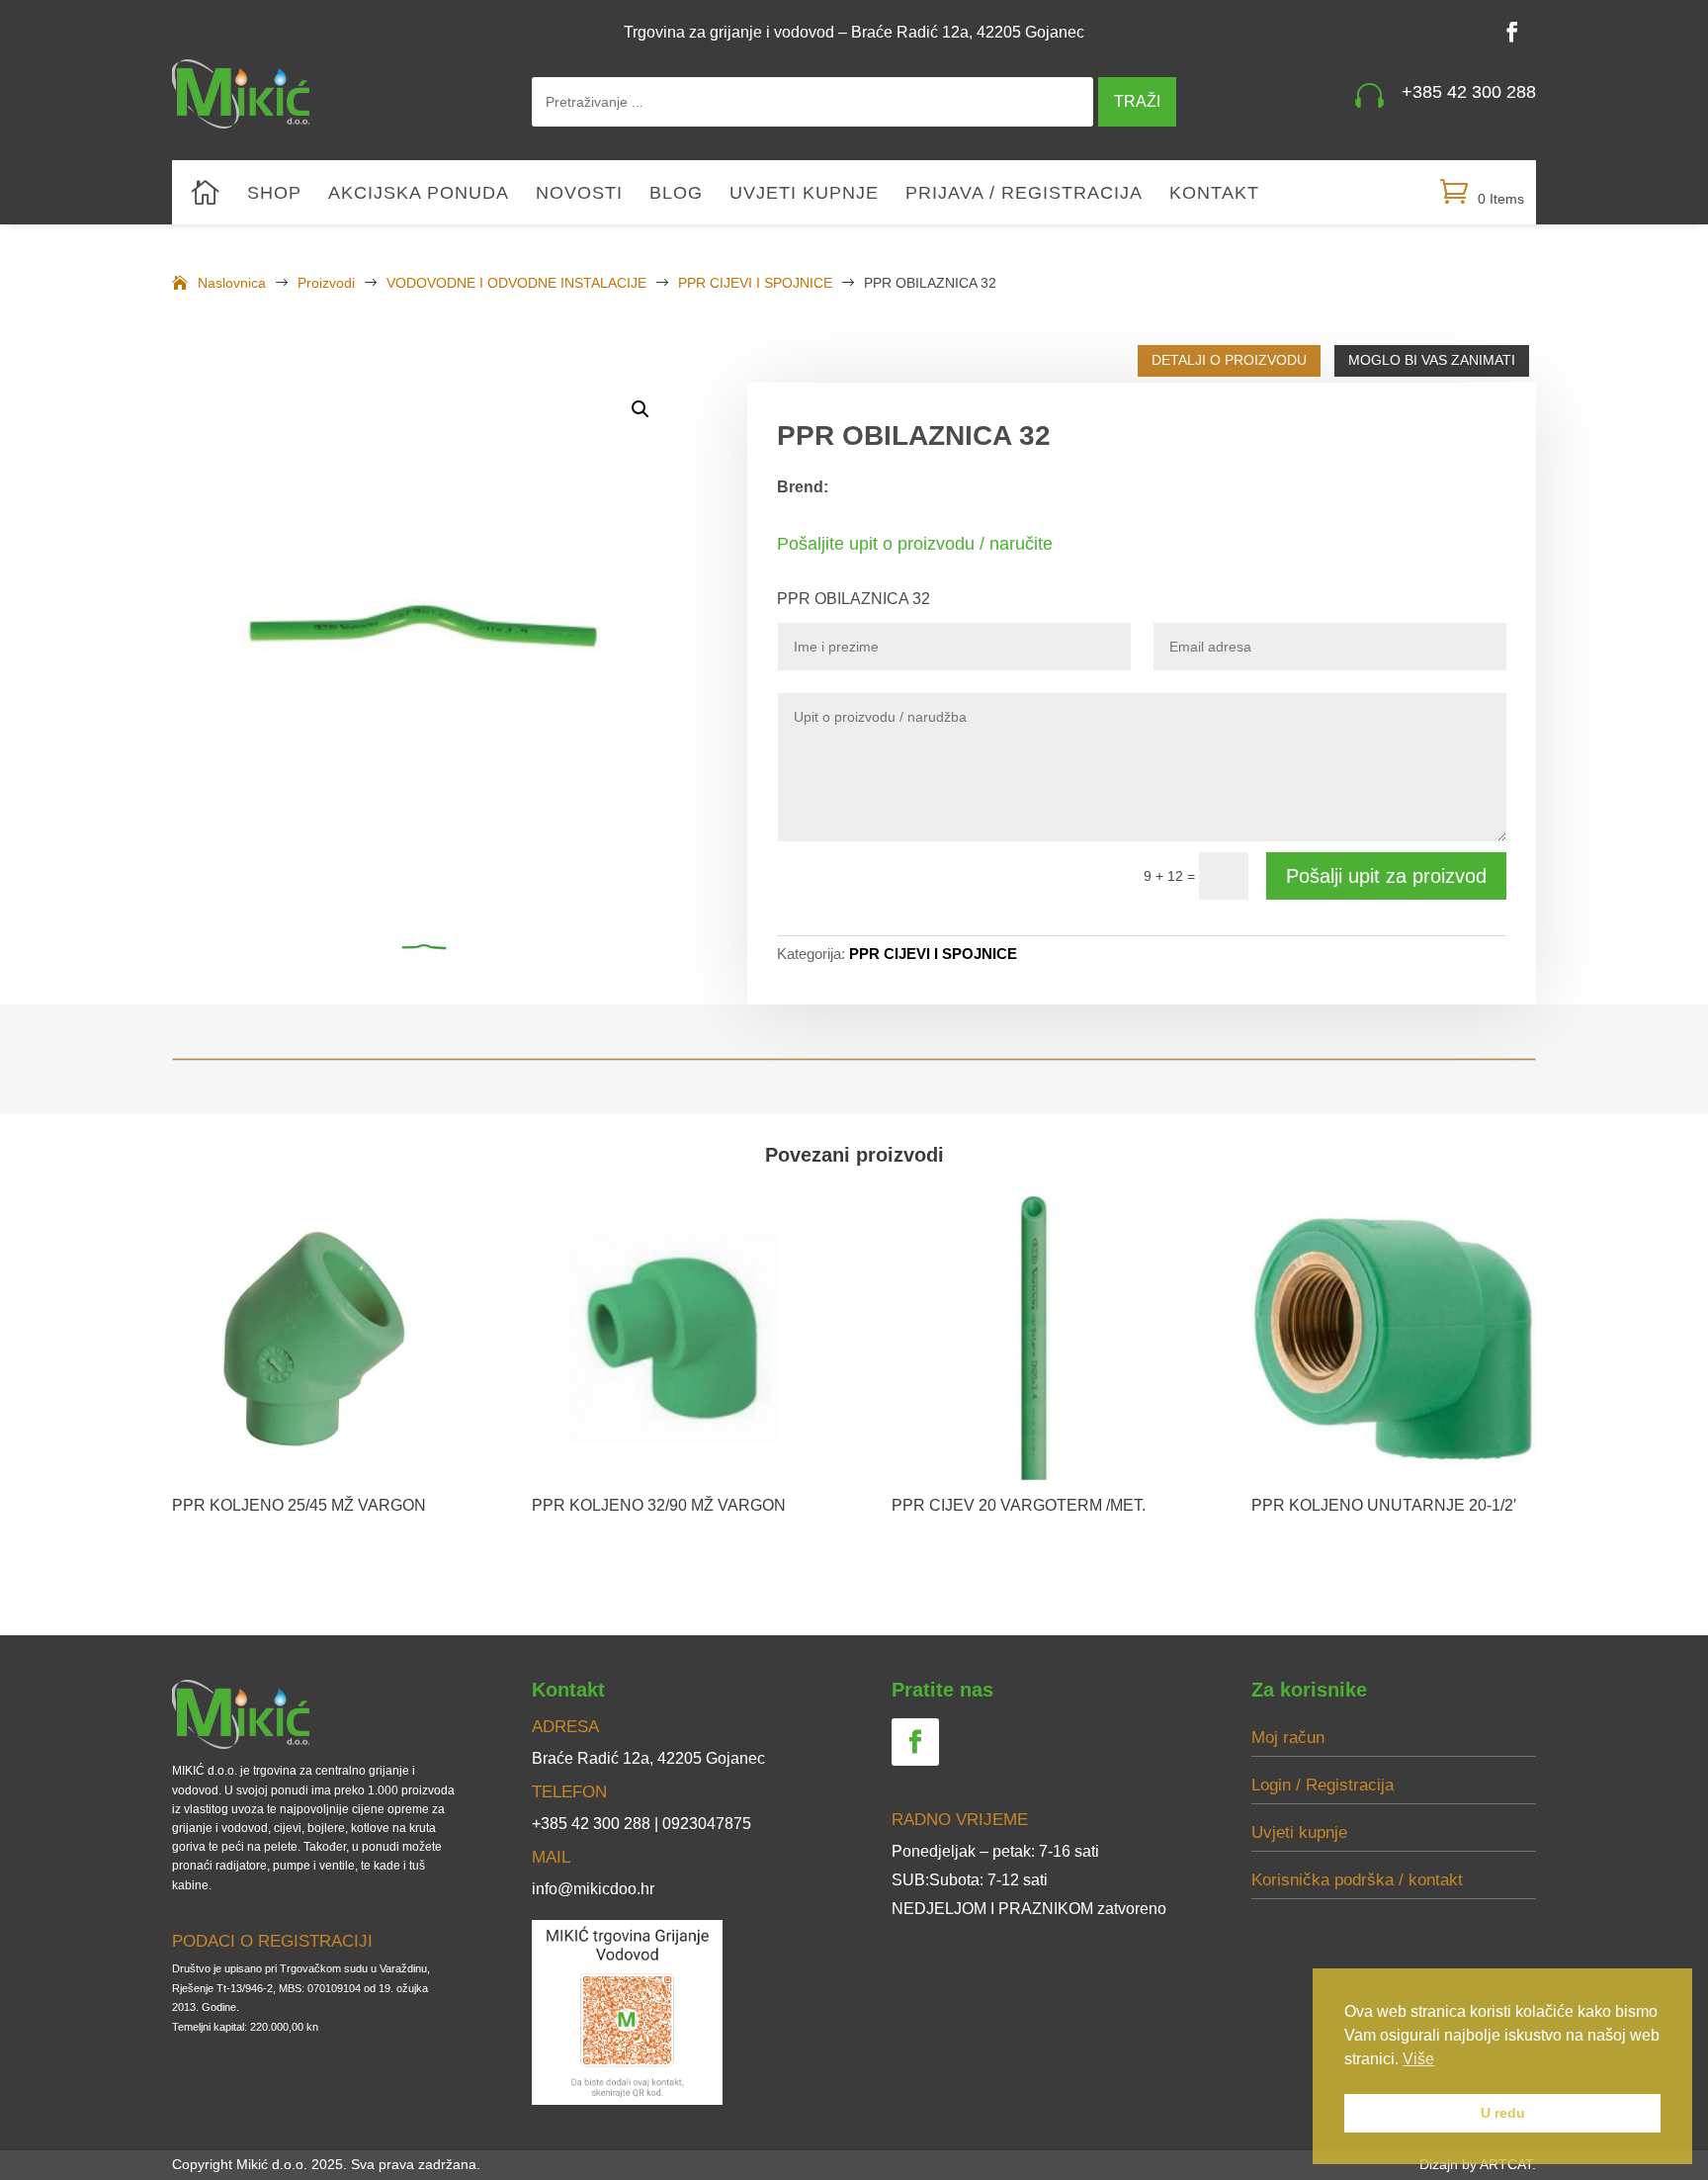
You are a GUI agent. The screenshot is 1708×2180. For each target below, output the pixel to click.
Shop (274, 194)
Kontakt (1214, 194)
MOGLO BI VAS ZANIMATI (1432, 360)
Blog (676, 194)
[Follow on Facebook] (1512, 32)
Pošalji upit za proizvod (1386, 876)
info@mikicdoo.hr (593, 1889)
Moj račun (1288, 1738)
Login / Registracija (1323, 1785)
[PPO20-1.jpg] (423, 628)
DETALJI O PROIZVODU (1229, 360)
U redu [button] (1503, 2113)
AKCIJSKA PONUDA (419, 194)
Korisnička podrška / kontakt (1357, 1880)
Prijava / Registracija (1024, 194)
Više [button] (1418, 2059)
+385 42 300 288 (1469, 92)
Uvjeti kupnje (804, 194)
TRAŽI (1137, 101)
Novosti (579, 194)
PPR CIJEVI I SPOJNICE (933, 954)
